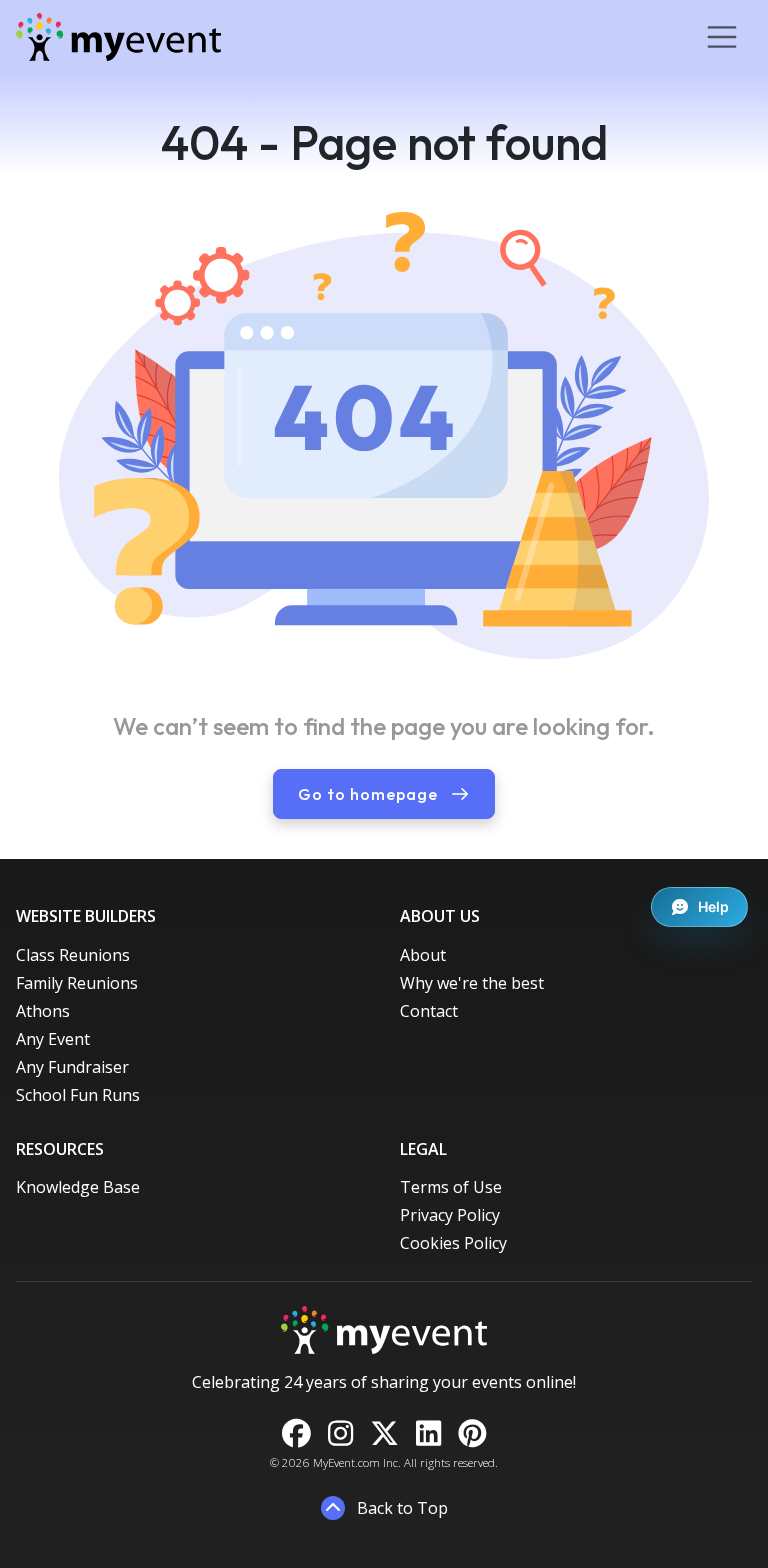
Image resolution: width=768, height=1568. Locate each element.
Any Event (53, 1039)
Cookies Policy (453, 1243)
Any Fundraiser (72, 1067)
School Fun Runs (78, 1095)
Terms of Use (451, 1187)
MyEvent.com (346, 1462)
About (423, 955)
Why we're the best (472, 983)
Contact (429, 1011)
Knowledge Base (78, 1187)
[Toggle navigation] (722, 37)
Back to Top (400, 1508)
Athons (43, 1011)
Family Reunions (77, 983)
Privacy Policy (450, 1215)
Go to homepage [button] (370, 794)
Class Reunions (73, 955)
